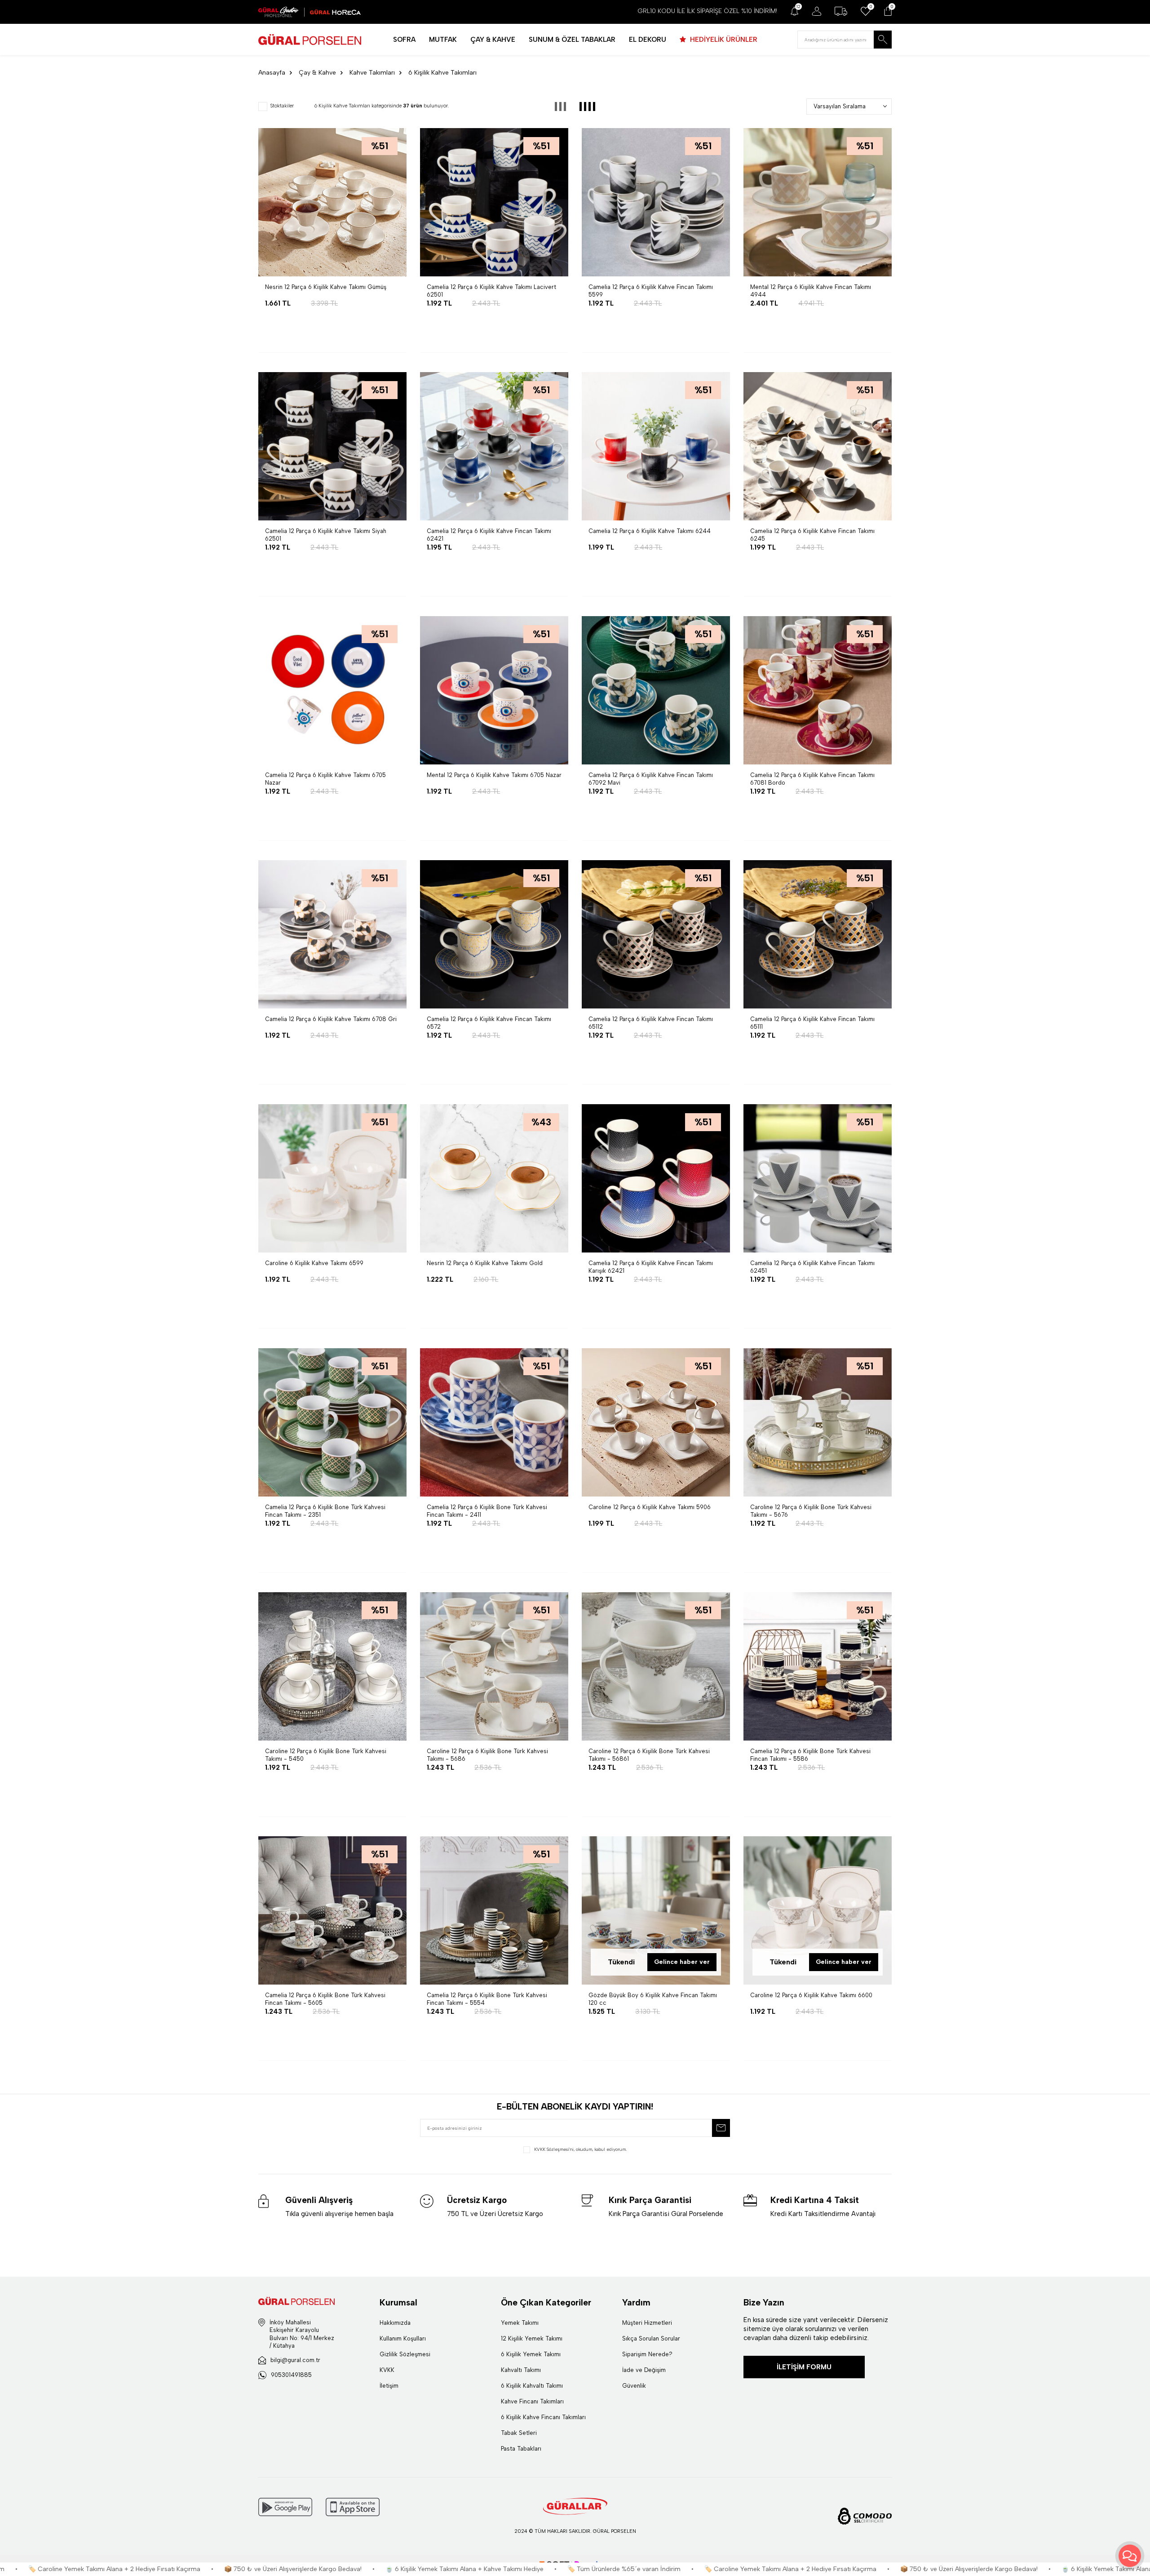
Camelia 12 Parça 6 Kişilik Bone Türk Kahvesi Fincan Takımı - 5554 (487, 1999)
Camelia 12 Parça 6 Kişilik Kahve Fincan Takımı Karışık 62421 (651, 1267)
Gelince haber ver (682, 1962)
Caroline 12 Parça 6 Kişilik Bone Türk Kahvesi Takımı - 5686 (487, 1755)
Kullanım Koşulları (403, 2338)
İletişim (389, 2386)
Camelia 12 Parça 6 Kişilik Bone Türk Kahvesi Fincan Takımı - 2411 (487, 1511)
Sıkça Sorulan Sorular (651, 2338)
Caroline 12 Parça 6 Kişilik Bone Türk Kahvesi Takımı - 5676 (811, 1511)
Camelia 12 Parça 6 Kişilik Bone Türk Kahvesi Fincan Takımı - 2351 (325, 1511)
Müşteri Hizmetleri (647, 2323)
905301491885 (291, 2375)
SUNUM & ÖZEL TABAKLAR (572, 40)
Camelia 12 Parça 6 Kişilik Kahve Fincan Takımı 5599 (651, 291)
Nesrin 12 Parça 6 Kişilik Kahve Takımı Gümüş (326, 287)
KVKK (387, 2370)
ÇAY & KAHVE (493, 40)
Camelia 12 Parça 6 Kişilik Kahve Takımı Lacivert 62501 (491, 291)
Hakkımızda (395, 2323)
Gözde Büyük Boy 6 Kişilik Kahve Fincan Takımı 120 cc (653, 1999)
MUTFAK (443, 40)
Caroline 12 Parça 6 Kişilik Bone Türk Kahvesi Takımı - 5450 (326, 1755)
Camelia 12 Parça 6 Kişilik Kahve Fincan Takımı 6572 (489, 1023)
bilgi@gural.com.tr (295, 2360)
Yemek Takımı (520, 2323)
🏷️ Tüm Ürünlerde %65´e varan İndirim (366, 2569)
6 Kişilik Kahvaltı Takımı (532, 2386)
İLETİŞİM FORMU (804, 2367)
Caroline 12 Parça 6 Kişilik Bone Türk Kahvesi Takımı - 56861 (649, 1755)
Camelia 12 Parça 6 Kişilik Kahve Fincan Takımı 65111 (812, 1023)
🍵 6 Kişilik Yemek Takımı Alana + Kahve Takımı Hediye (206, 2569)
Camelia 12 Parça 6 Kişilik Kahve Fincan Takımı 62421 (489, 535)
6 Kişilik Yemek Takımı (531, 2354)
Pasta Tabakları (521, 2449)
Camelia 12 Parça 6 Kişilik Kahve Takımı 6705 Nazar (325, 779)
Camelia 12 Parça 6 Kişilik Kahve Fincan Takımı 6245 (812, 535)
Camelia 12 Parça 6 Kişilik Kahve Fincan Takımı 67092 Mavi (651, 779)
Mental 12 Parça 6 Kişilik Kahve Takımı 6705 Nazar (494, 775)
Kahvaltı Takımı (521, 2370)
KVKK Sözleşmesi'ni (554, 2149)
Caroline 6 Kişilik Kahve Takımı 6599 (314, 1263)
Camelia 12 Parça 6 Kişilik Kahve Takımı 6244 (650, 531)
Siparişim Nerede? (647, 2354)
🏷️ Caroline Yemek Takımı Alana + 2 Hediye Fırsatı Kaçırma (532, 2569)
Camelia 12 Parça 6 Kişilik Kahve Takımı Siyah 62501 (326, 535)
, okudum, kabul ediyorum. (580, 2149)
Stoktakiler (282, 106)
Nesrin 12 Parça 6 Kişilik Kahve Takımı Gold (485, 1263)
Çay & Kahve (317, 73)
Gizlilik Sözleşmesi (405, 2354)
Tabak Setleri (519, 2433)
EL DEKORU (648, 40)
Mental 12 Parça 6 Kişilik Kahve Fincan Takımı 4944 (811, 291)
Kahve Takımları (372, 73)
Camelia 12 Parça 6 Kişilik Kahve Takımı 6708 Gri (331, 1019)
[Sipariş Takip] (841, 11)
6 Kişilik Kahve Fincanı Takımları (543, 2417)
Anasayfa (272, 73)
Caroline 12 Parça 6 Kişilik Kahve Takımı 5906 (650, 1507)
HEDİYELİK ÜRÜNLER (723, 40)
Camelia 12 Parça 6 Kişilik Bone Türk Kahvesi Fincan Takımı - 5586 (810, 1755)
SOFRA (404, 40)
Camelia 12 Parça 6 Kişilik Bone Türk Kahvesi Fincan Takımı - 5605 (325, 1999)
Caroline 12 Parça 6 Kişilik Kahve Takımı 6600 (811, 1995)
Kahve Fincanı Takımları (532, 2401)
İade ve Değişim (644, 2370)
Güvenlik (634, 2386)
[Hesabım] (816, 11)
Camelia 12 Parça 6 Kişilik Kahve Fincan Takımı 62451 (812, 1267)
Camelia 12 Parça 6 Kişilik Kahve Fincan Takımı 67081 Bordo (812, 779)
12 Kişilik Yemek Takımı (532, 2338)
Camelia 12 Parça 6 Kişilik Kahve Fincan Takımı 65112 (651, 1023)
